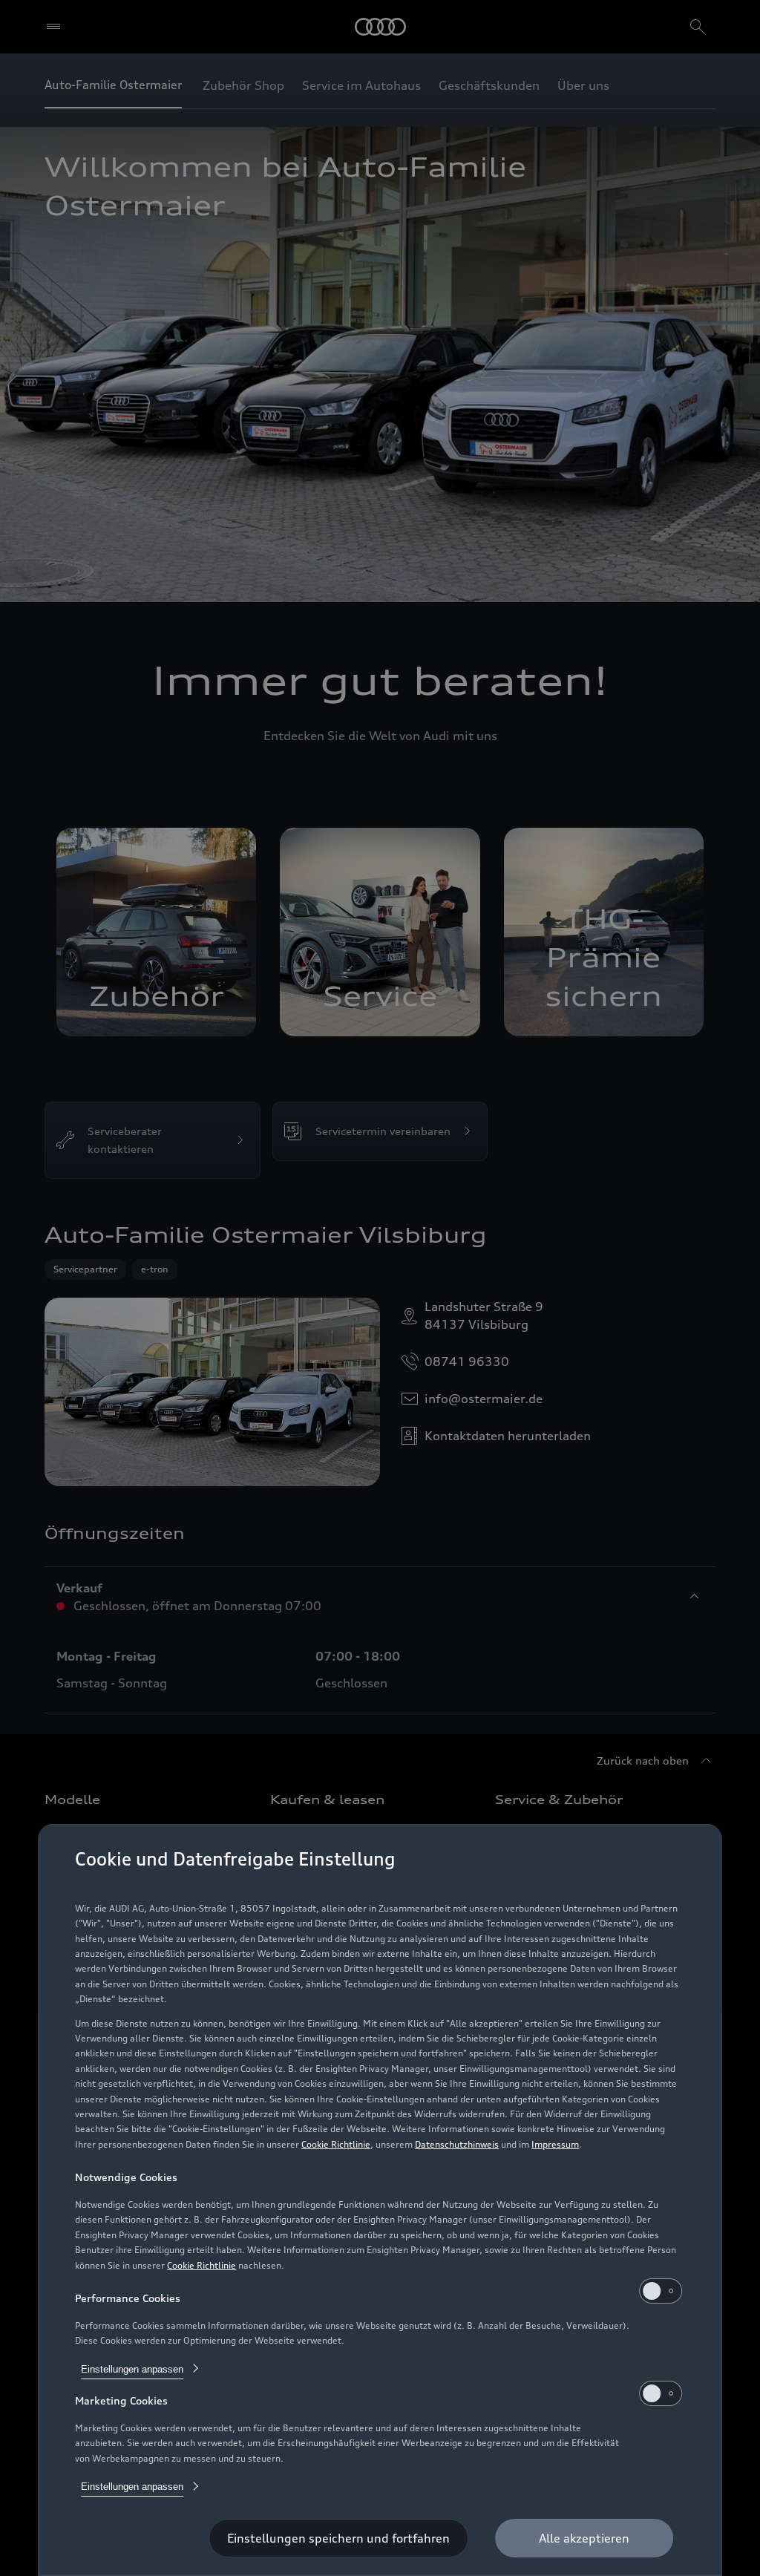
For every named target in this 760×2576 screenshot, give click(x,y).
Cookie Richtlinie (336, 2144)
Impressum (555, 2144)
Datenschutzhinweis (457, 2144)
